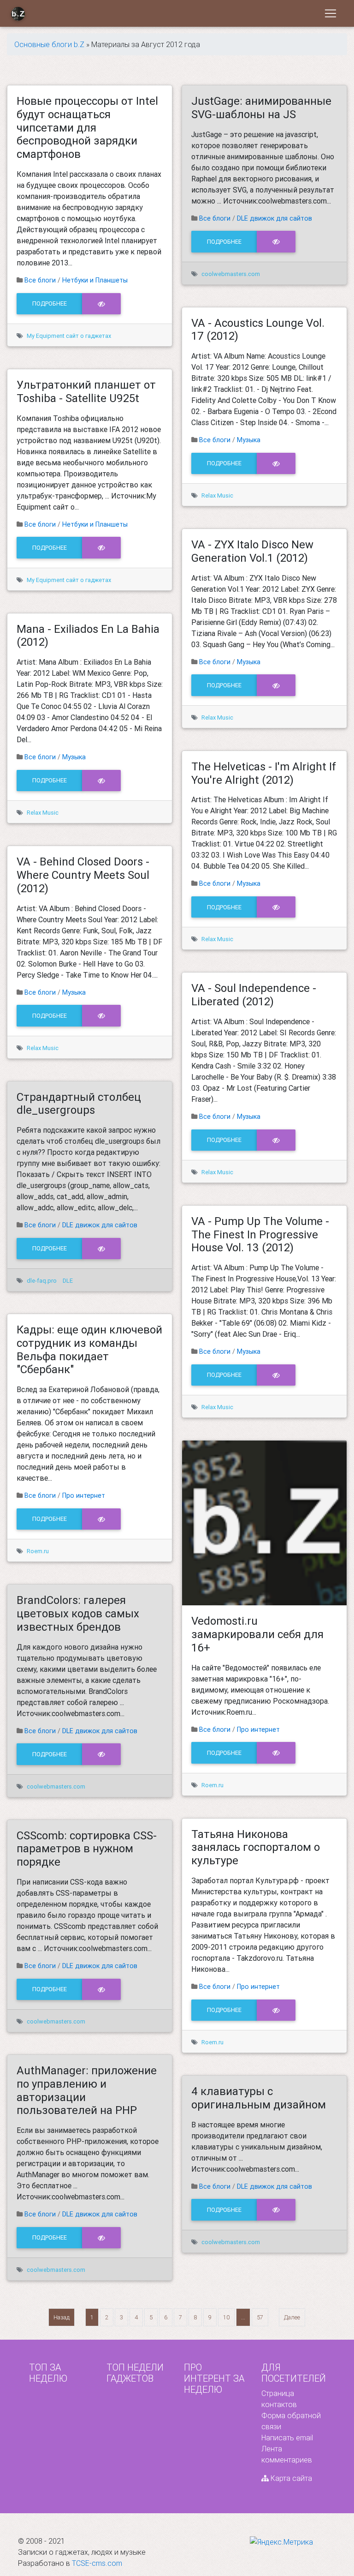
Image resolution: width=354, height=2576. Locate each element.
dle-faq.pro (42, 1281)
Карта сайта (290, 2478)
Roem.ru (38, 1551)
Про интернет (84, 1495)
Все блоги (40, 280)
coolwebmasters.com (56, 1786)
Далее (292, 2317)
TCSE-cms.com (97, 2563)
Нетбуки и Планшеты (95, 280)
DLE (68, 1281)
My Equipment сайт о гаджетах (69, 336)
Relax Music (43, 813)
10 (226, 2317)
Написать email (287, 2438)
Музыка (74, 757)
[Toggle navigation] (330, 13)
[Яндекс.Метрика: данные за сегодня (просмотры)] (281, 2542)
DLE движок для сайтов (100, 1225)
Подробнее (50, 303)
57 (260, 2317)
